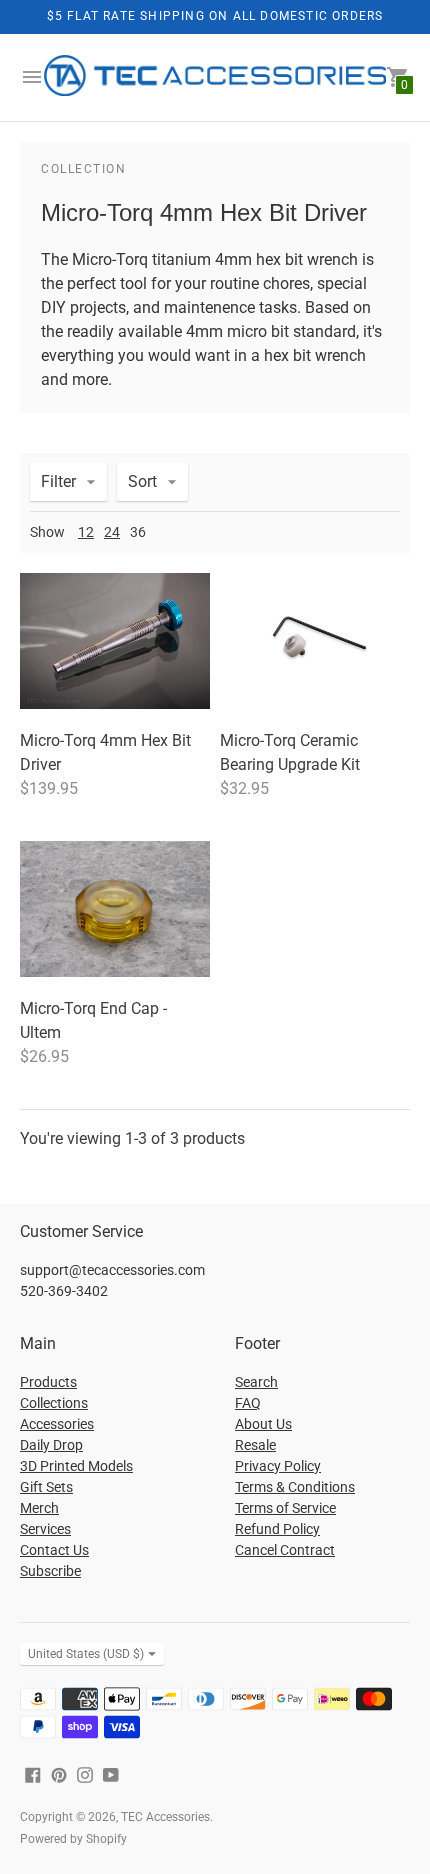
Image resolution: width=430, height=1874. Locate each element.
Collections (54, 1403)
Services (45, 1529)
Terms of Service (285, 1508)
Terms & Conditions (295, 1487)
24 (112, 532)
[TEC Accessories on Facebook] (33, 1773)
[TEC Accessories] (215, 78)
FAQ (248, 1403)
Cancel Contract (285, 1550)
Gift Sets (46, 1487)
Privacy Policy (278, 1466)
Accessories (57, 1424)
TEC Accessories (165, 1817)
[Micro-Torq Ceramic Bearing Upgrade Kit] (315, 641)
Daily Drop (51, 1445)
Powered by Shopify (73, 1839)
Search (256, 1382)
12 (86, 532)
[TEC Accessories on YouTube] (111, 1773)
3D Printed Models (76, 1466)
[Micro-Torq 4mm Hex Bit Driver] (115, 641)
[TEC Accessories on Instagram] (85, 1773)
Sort (142, 481)
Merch (39, 1508)
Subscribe (50, 1571)
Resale (255, 1445)
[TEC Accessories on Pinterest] (59, 1773)
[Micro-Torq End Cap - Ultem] (115, 909)
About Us (263, 1424)
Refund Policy (277, 1529)
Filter (58, 481)
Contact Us (54, 1550)
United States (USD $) (86, 1654)
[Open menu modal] (32, 77)
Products (48, 1382)
